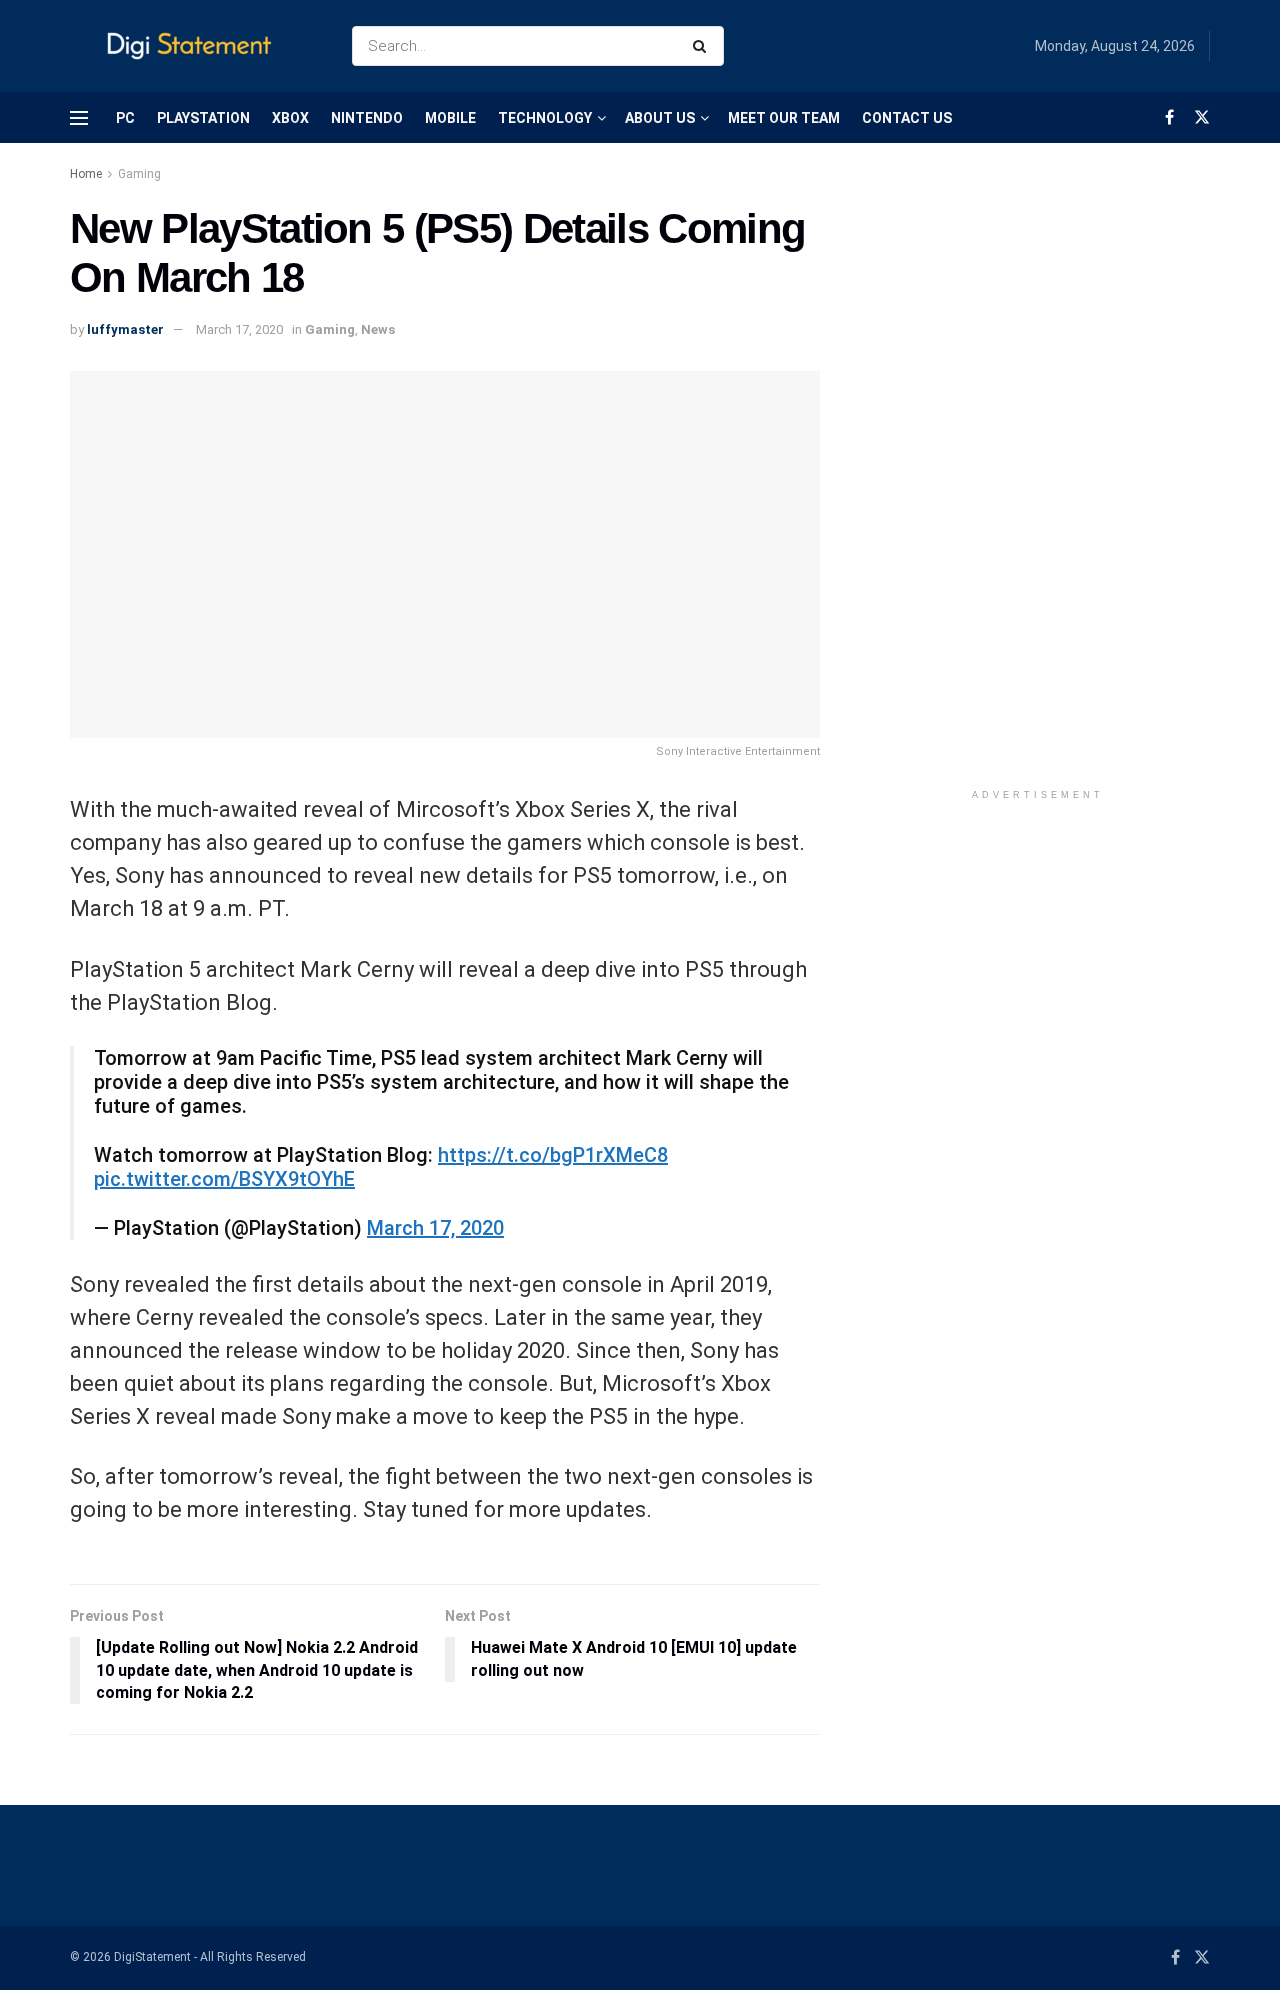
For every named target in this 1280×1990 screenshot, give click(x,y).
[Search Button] (703, 46)
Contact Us (907, 118)
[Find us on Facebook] (1169, 117)
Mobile (450, 118)
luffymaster (125, 329)
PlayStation (203, 118)
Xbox (290, 118)
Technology (545, 118)
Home (86, 174)
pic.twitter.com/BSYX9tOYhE (224, 1179)
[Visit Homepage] (193, 46)
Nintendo (367, 118)
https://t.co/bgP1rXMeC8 (553, 1155)
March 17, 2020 (239, 329)
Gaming (139, 174)
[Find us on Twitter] (1202, 117)
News (378, 329)
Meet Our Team (784, 118)
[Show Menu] (79, 118)
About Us (660, 118)
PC (125, 118)
